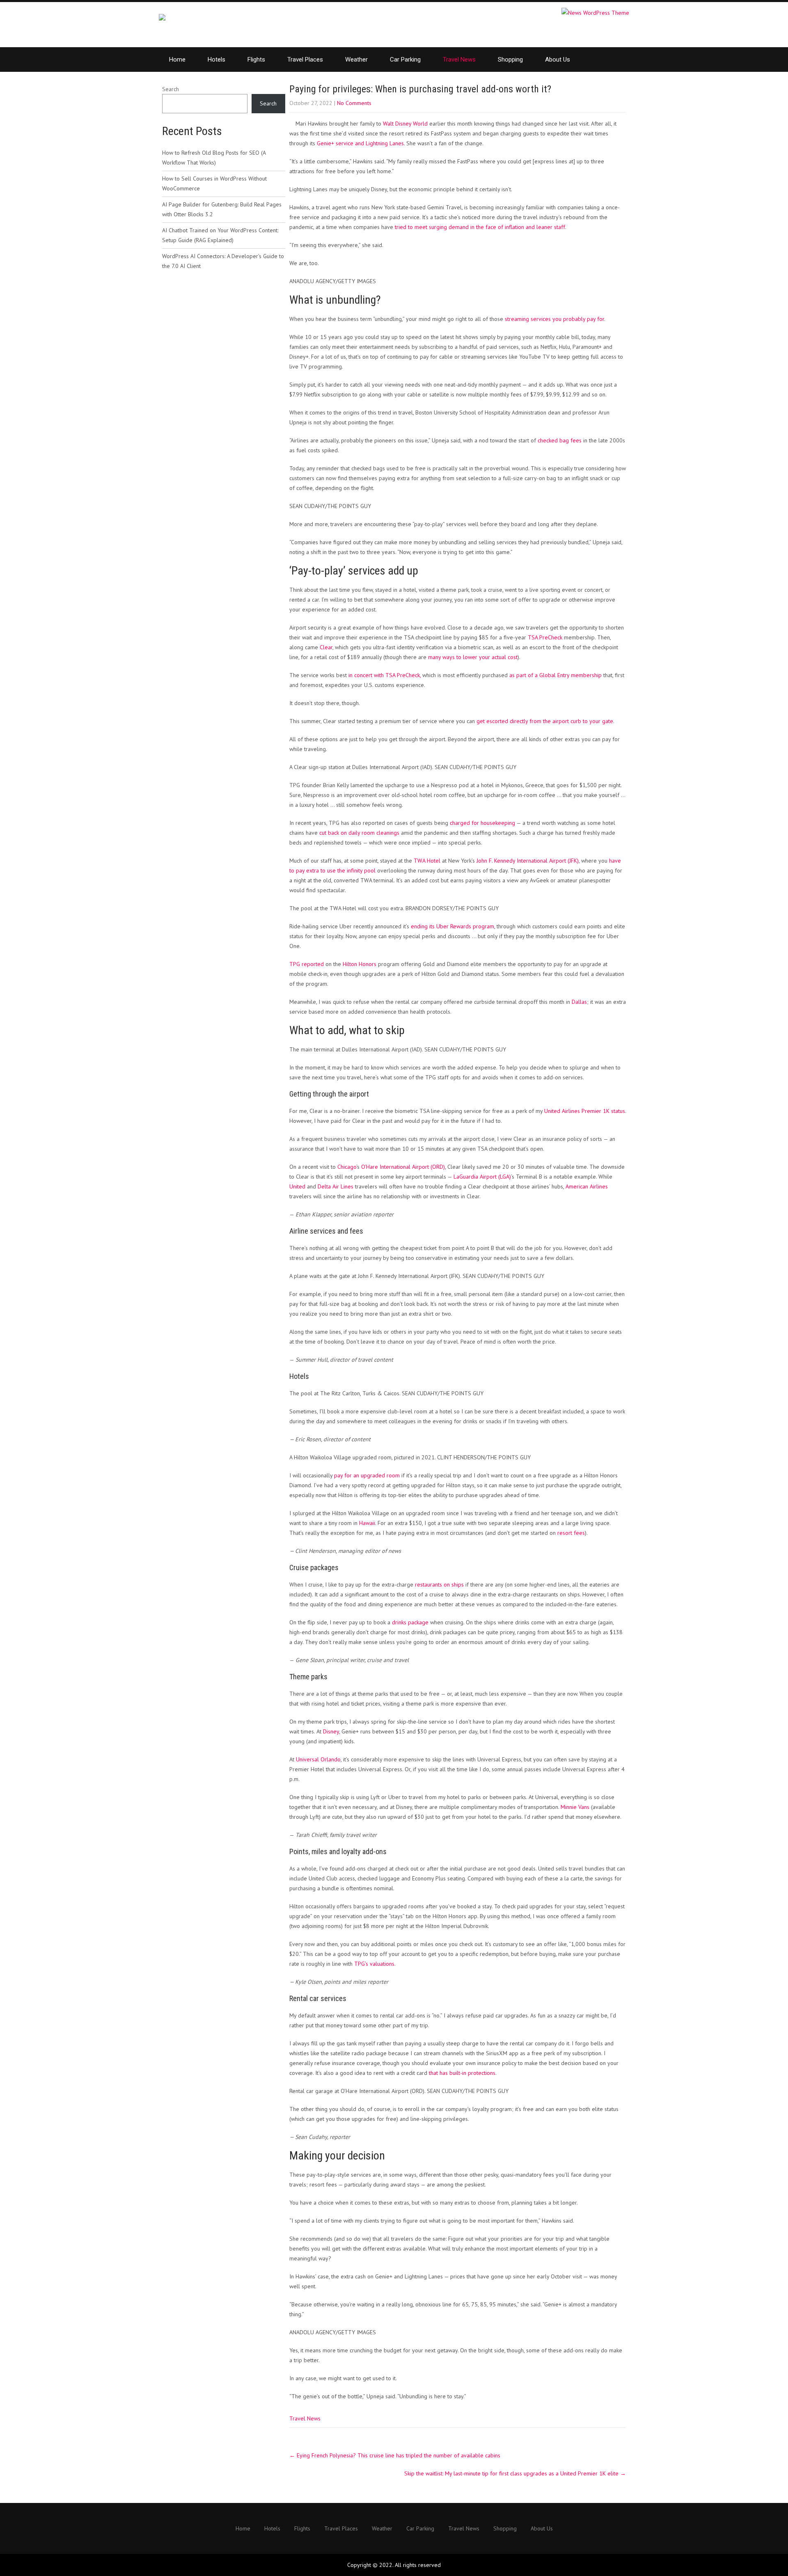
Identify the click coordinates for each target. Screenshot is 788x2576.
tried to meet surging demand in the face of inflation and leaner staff (480, 227)
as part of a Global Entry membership (555, 675)
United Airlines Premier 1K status (585, 1111)
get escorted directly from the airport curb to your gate (545, 721)
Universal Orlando (318, 1759)
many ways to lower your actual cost (473, 657)
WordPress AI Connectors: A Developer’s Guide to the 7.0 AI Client (223, 261)
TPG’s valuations (374, 1964)
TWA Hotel (427, 861)
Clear (326, 647)
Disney (331, 1731)
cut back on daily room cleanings (359, 833)
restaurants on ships (439, 1585)
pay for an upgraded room (367, 1475)
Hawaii (367, 1523)
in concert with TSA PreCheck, (385, 675)
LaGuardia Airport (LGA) (482, 1177)
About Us (558, 60)
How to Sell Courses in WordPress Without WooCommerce (214, 183)
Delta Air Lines (336, 1186)
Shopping (510, 60)
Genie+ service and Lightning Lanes (360, 143)
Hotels (216, 60)
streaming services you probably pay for (554, 319)
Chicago (347, 1167)
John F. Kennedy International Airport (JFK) (528, 861)
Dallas (579, 1002)
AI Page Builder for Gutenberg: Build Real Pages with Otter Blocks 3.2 (222, 209)
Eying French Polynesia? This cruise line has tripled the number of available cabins (395, 2455)
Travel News (459, 60)
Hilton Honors (360, 964)
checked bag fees (560, 440)
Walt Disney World (405, 124)
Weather (356, 60)
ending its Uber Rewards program (452, 926)
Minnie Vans (575, 1807)
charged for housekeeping (482, 823)
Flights (256, 60)
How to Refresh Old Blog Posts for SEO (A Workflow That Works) (214, 158)
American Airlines (587, 1186)
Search (171, 89)
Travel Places (305, 60)
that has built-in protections (462, 2073)
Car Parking (405, 60)
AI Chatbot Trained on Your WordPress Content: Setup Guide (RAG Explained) (220, 235)
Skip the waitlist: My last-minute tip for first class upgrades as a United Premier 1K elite (515, 2473)
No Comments (354, 103)
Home (177, 60)
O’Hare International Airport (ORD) (403, 1167)
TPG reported (307, 964)
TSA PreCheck (545, 637)
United (297, 1186)
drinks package (410, 1622)
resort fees (571, 1533)
